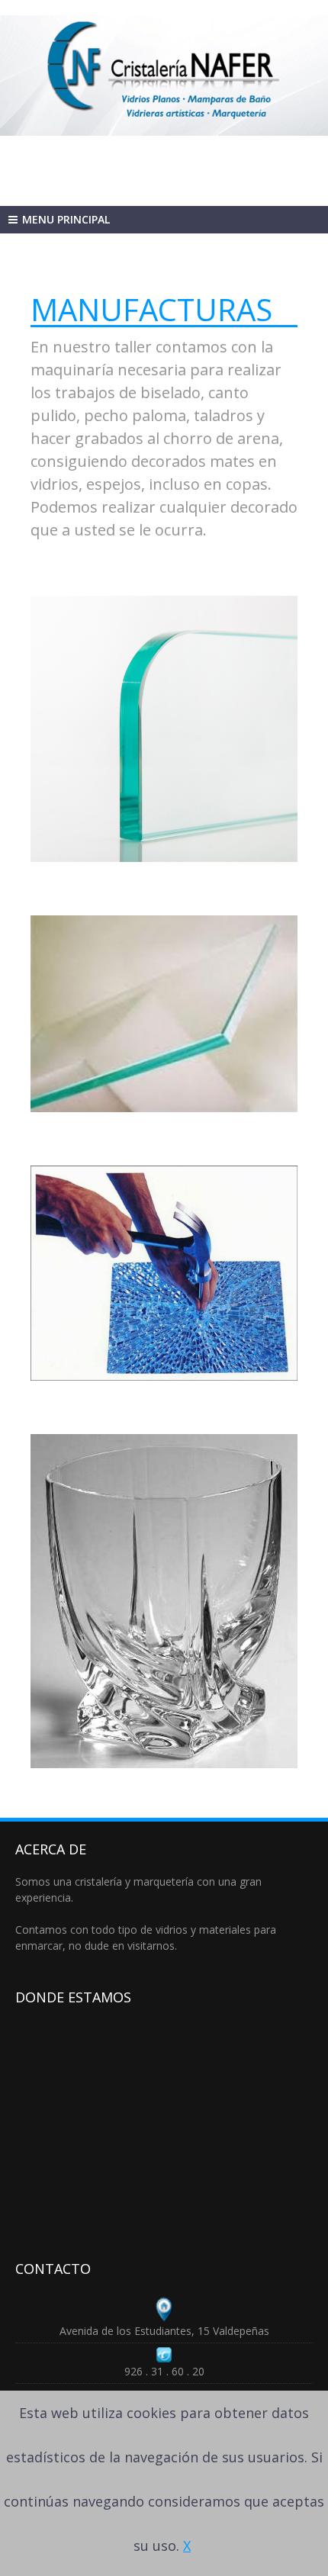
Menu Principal (66, 219)
